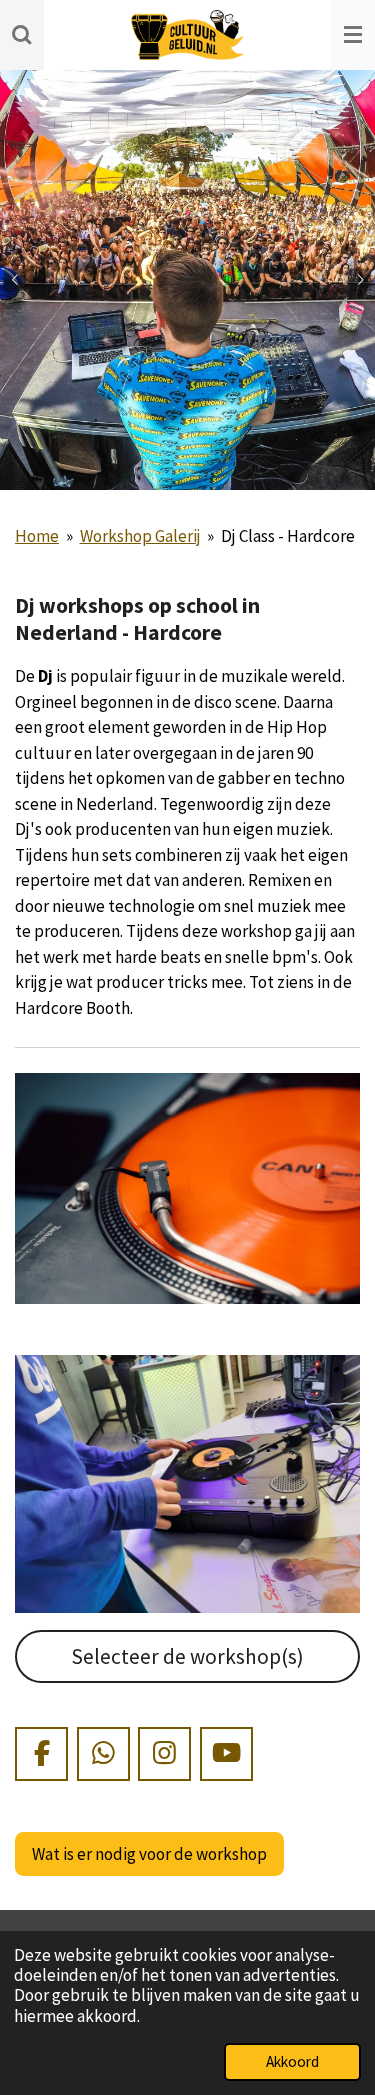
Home (37, 536)
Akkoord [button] (292, 2061)
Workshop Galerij (140, 536)
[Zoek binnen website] (22, 35)
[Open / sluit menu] (353, 35)
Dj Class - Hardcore (288, 536)
